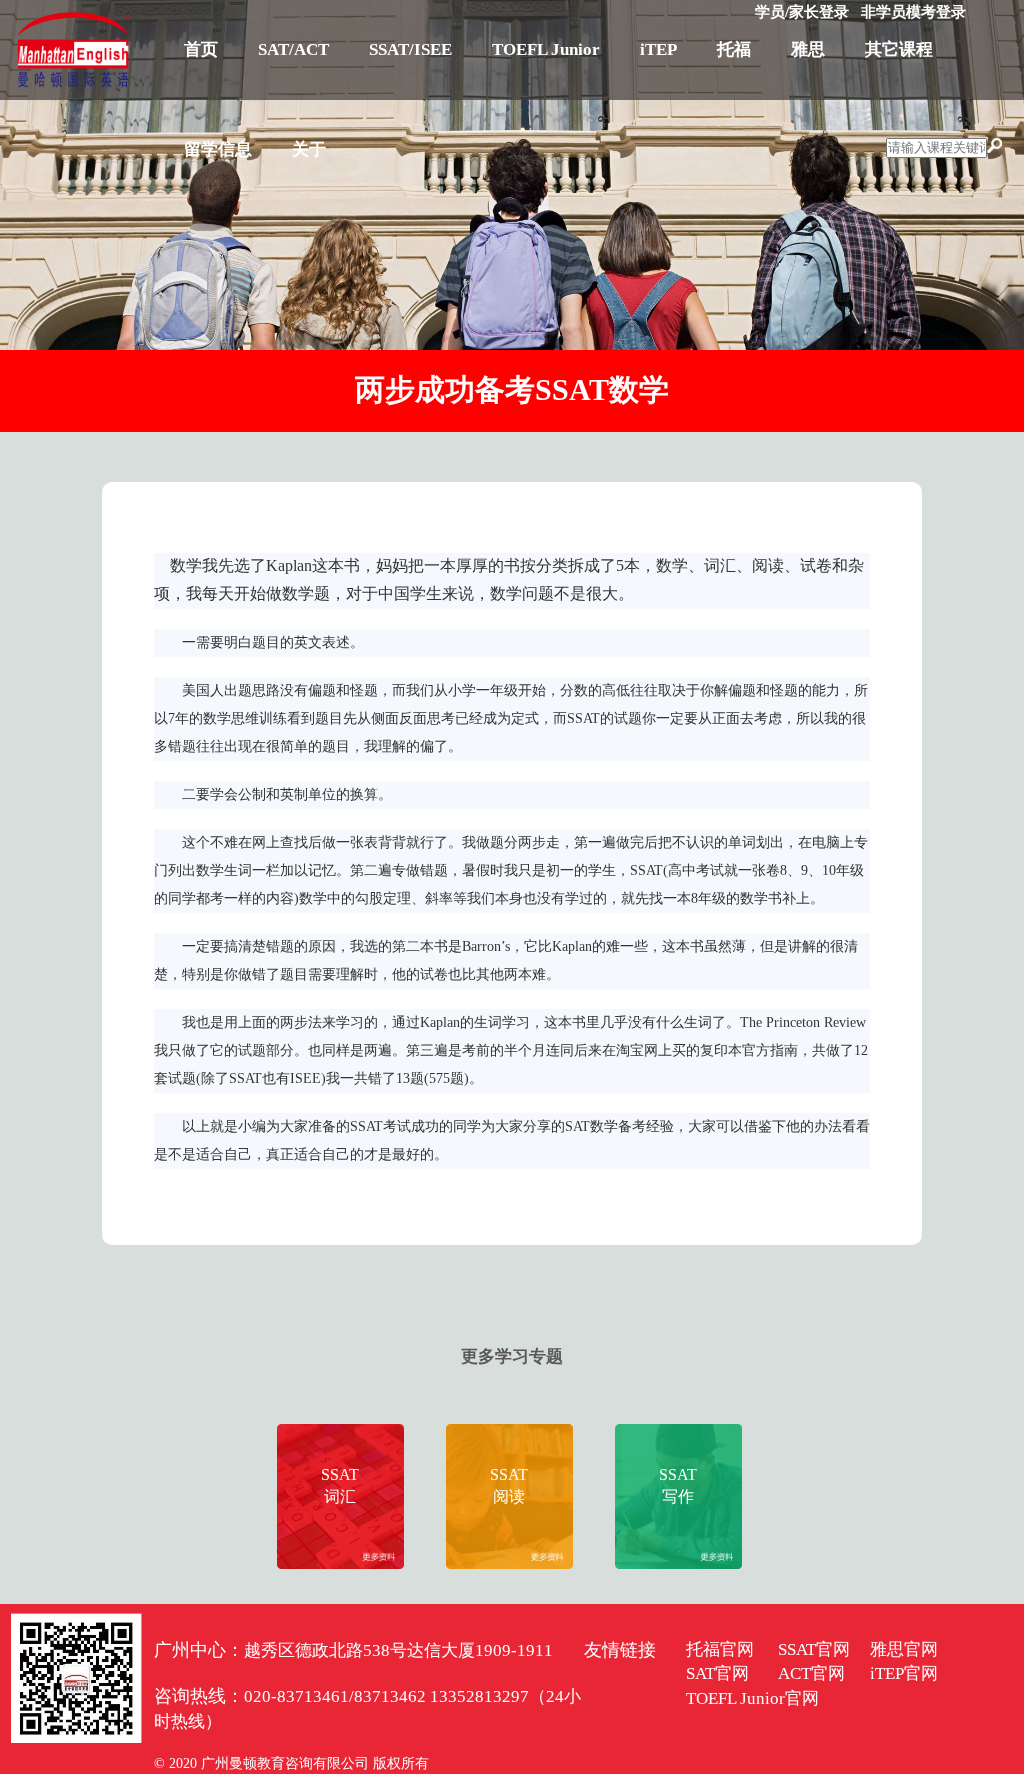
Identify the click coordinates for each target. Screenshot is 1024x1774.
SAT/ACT (293, 49)
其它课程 (899, 49)
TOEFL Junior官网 (752, 1698)
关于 (309, 149)
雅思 (808, 49)
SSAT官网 (814, 1649)
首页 (201, 49)
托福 (734, 49)
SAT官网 (717, 1673)
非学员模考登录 (913, 12)
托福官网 (720, 1649)
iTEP (658, 49)
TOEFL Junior (546, 49)
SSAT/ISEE (410, 49)
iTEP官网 (904, 1673)
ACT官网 (811, 1673)
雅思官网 (904, 1649)
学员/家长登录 (802, 12)
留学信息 (218, 149)
